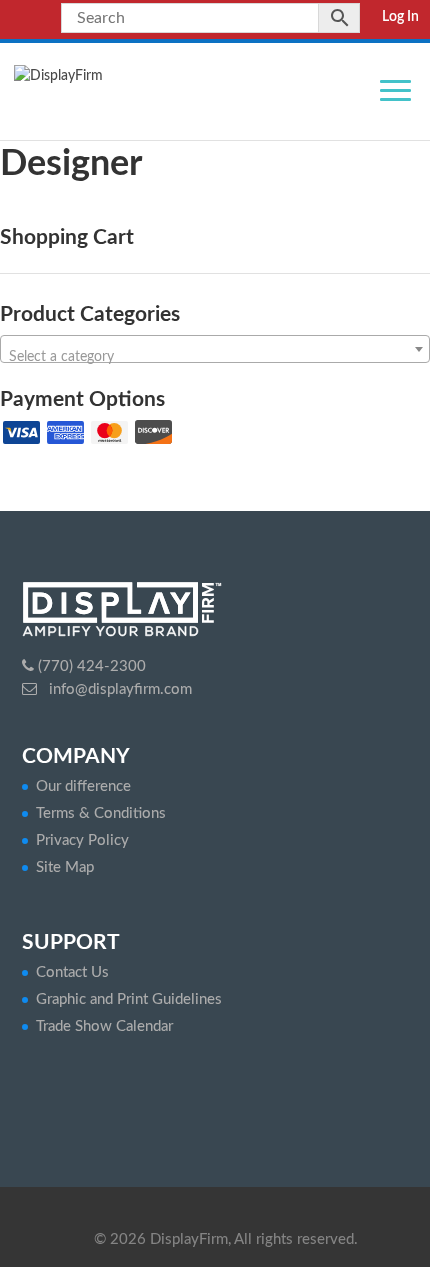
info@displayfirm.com (118, 689)
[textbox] (215, 357)
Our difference (83, 786)
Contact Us (72, 972)
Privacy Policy (82, 840)
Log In (400, 17)
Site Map (65, 867)
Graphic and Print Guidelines (129, 999)
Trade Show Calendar (104, 1026)
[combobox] (215, 349)
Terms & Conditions (101, 813)
